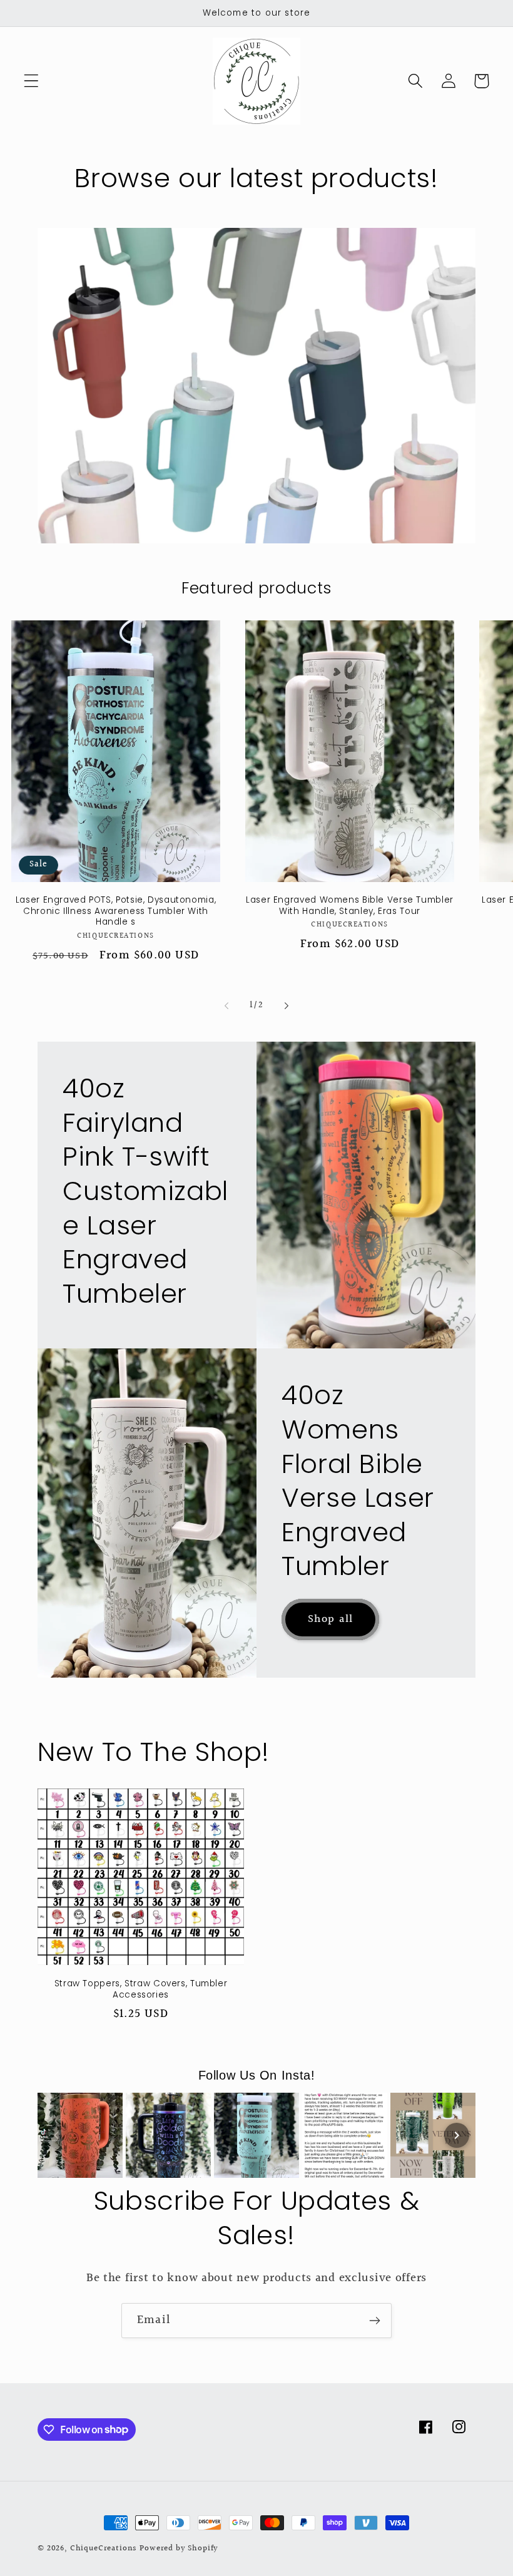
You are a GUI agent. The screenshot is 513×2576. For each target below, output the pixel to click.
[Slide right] (287, 1005)
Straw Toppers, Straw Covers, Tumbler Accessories (141, 1989)
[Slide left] (226, 1005)
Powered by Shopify (179, 2548)
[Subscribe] (374, 2321)
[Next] (457, 2135)
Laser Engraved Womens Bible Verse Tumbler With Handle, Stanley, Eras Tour (350, 906)
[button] (32, 81)
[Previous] (56, 2135)
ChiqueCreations (104, 2548)
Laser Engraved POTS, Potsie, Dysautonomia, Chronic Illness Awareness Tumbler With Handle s (116, 911)
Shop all (331, 1619)
